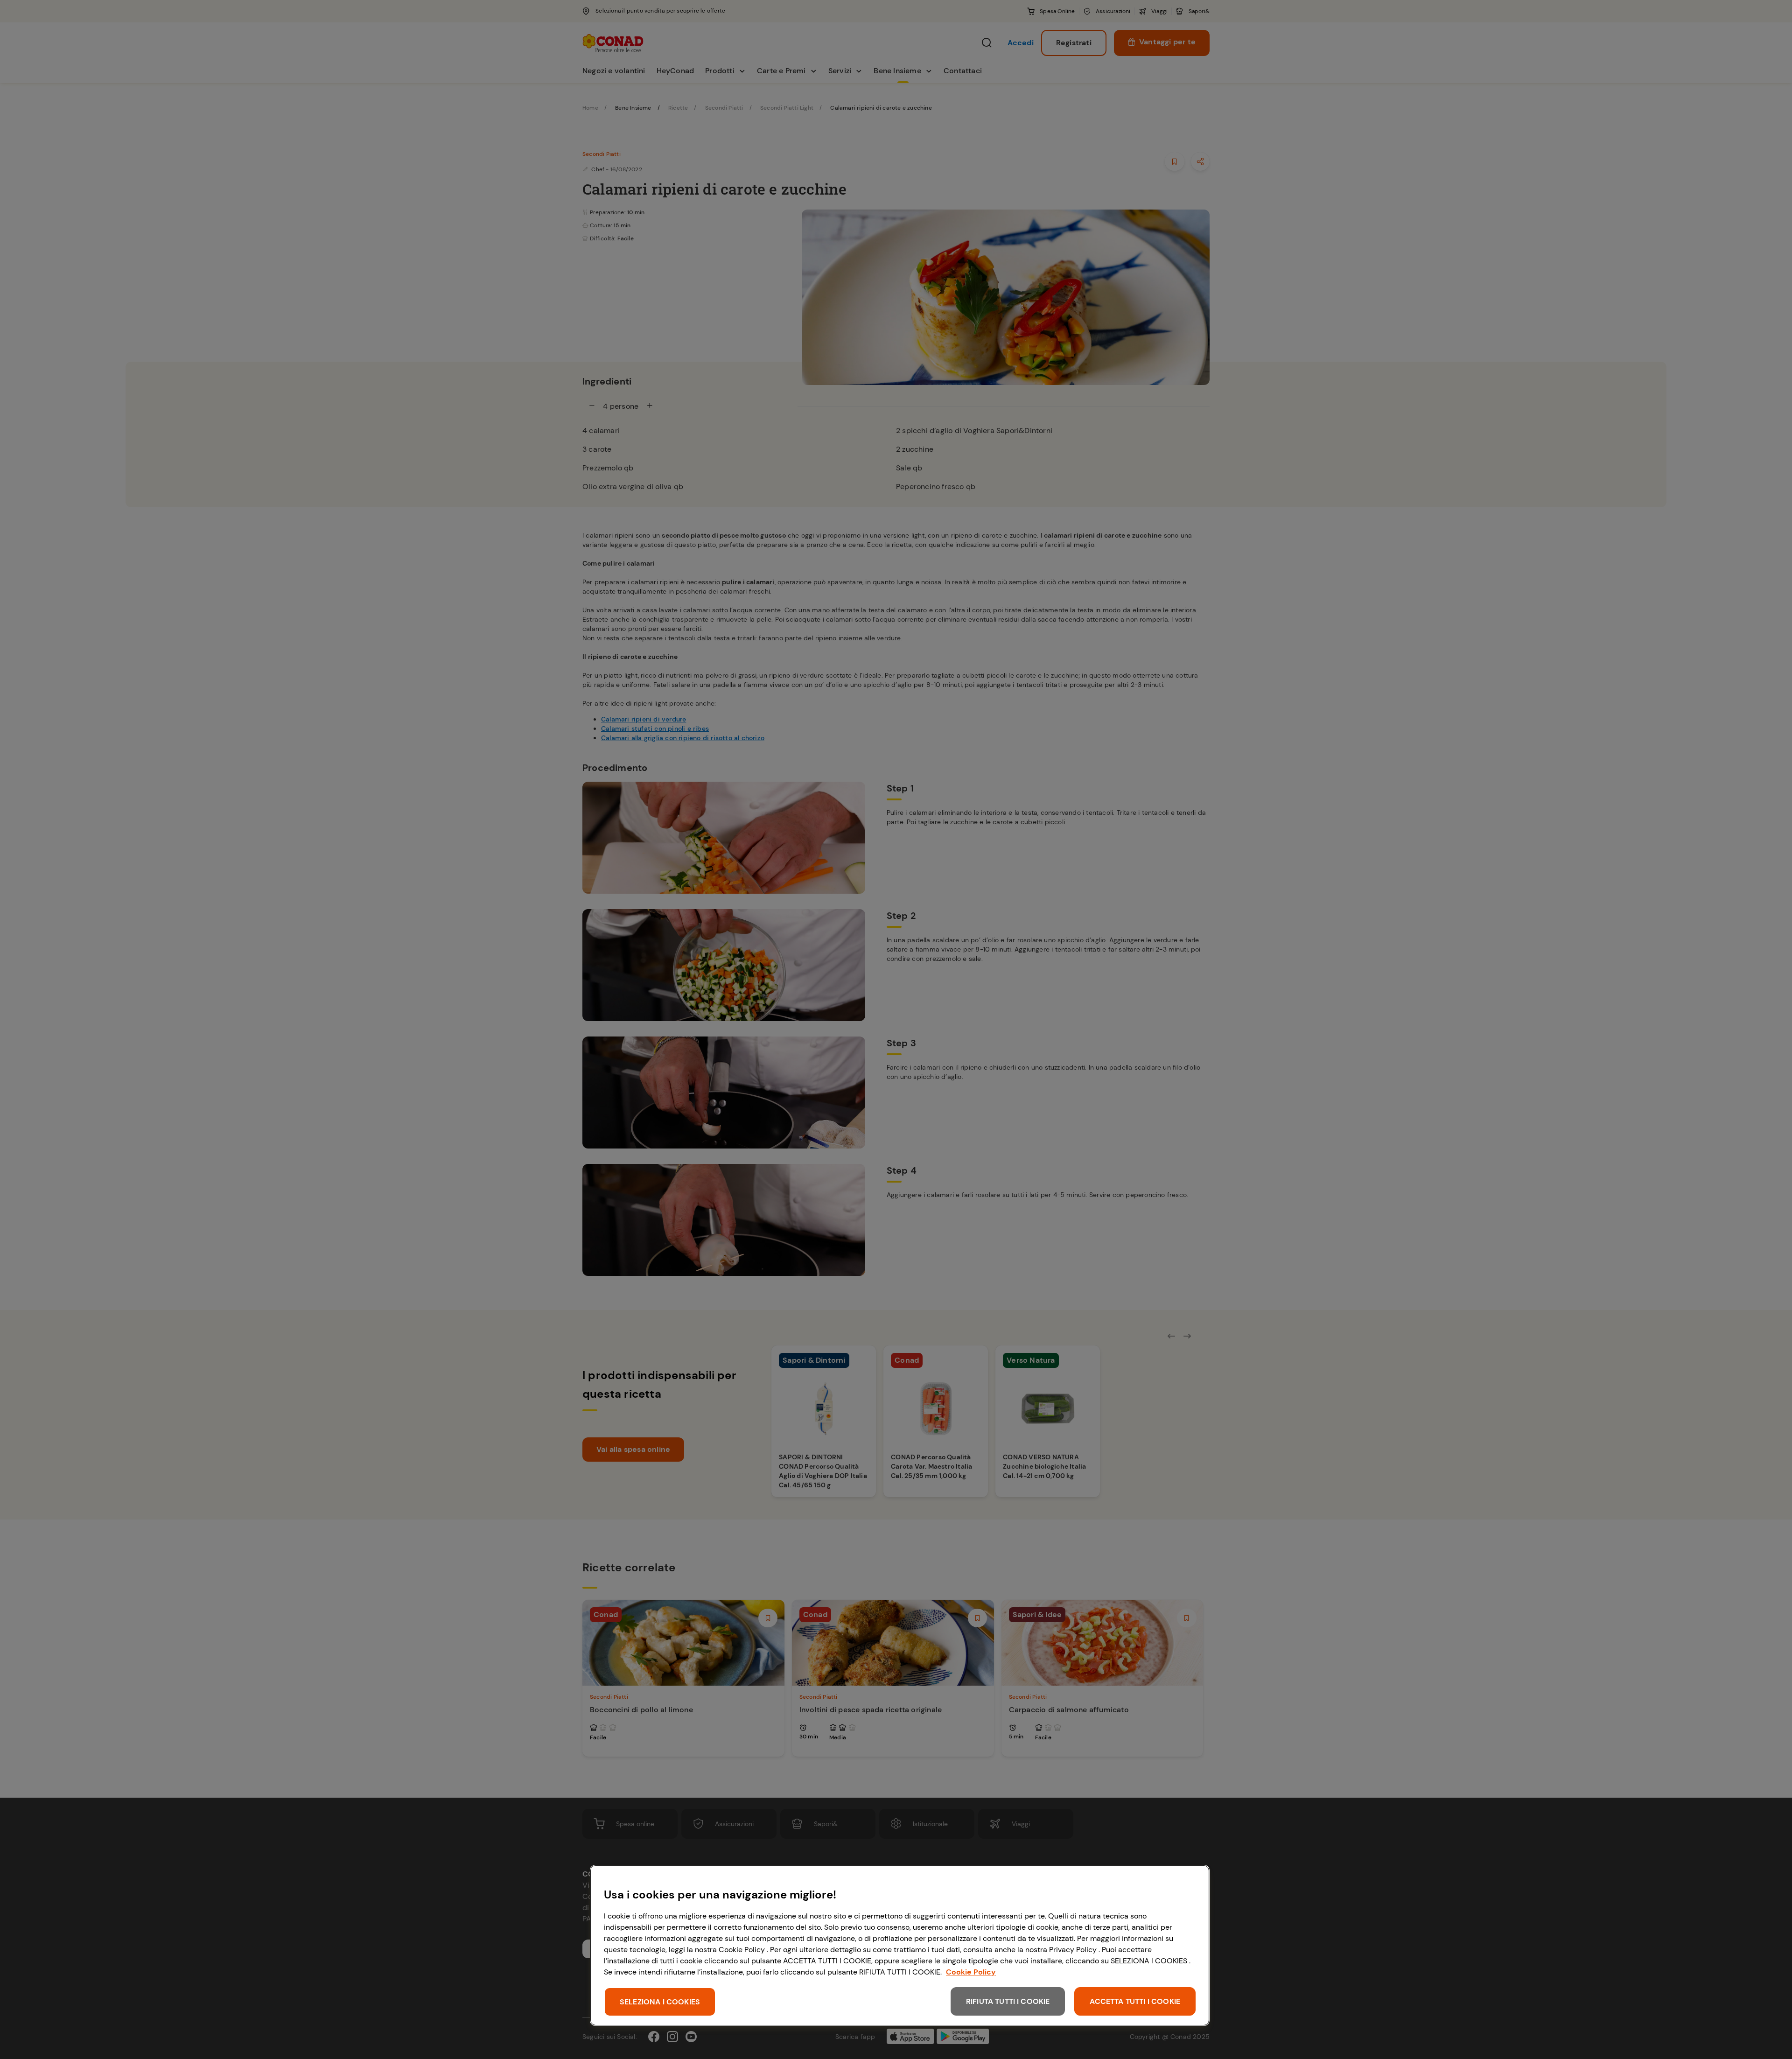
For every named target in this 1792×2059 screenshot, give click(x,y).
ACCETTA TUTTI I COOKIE (1135, 2001)
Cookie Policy (971, 1972)
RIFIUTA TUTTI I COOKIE (1008, 2001)
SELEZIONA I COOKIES (660, 2002)
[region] (900, 1945)
